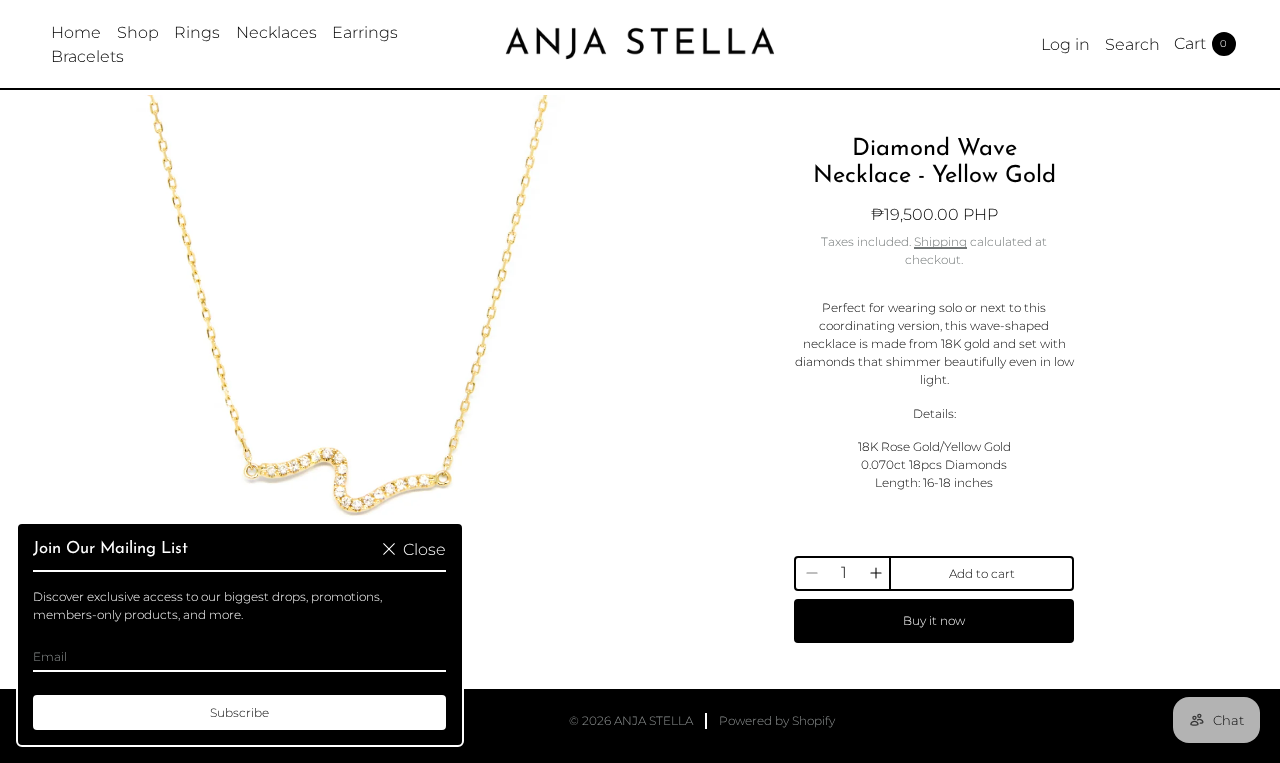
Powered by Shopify (777, 720)
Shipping (940, 241)
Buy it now (934, 620)
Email (50, 656)
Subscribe (239, 712)
